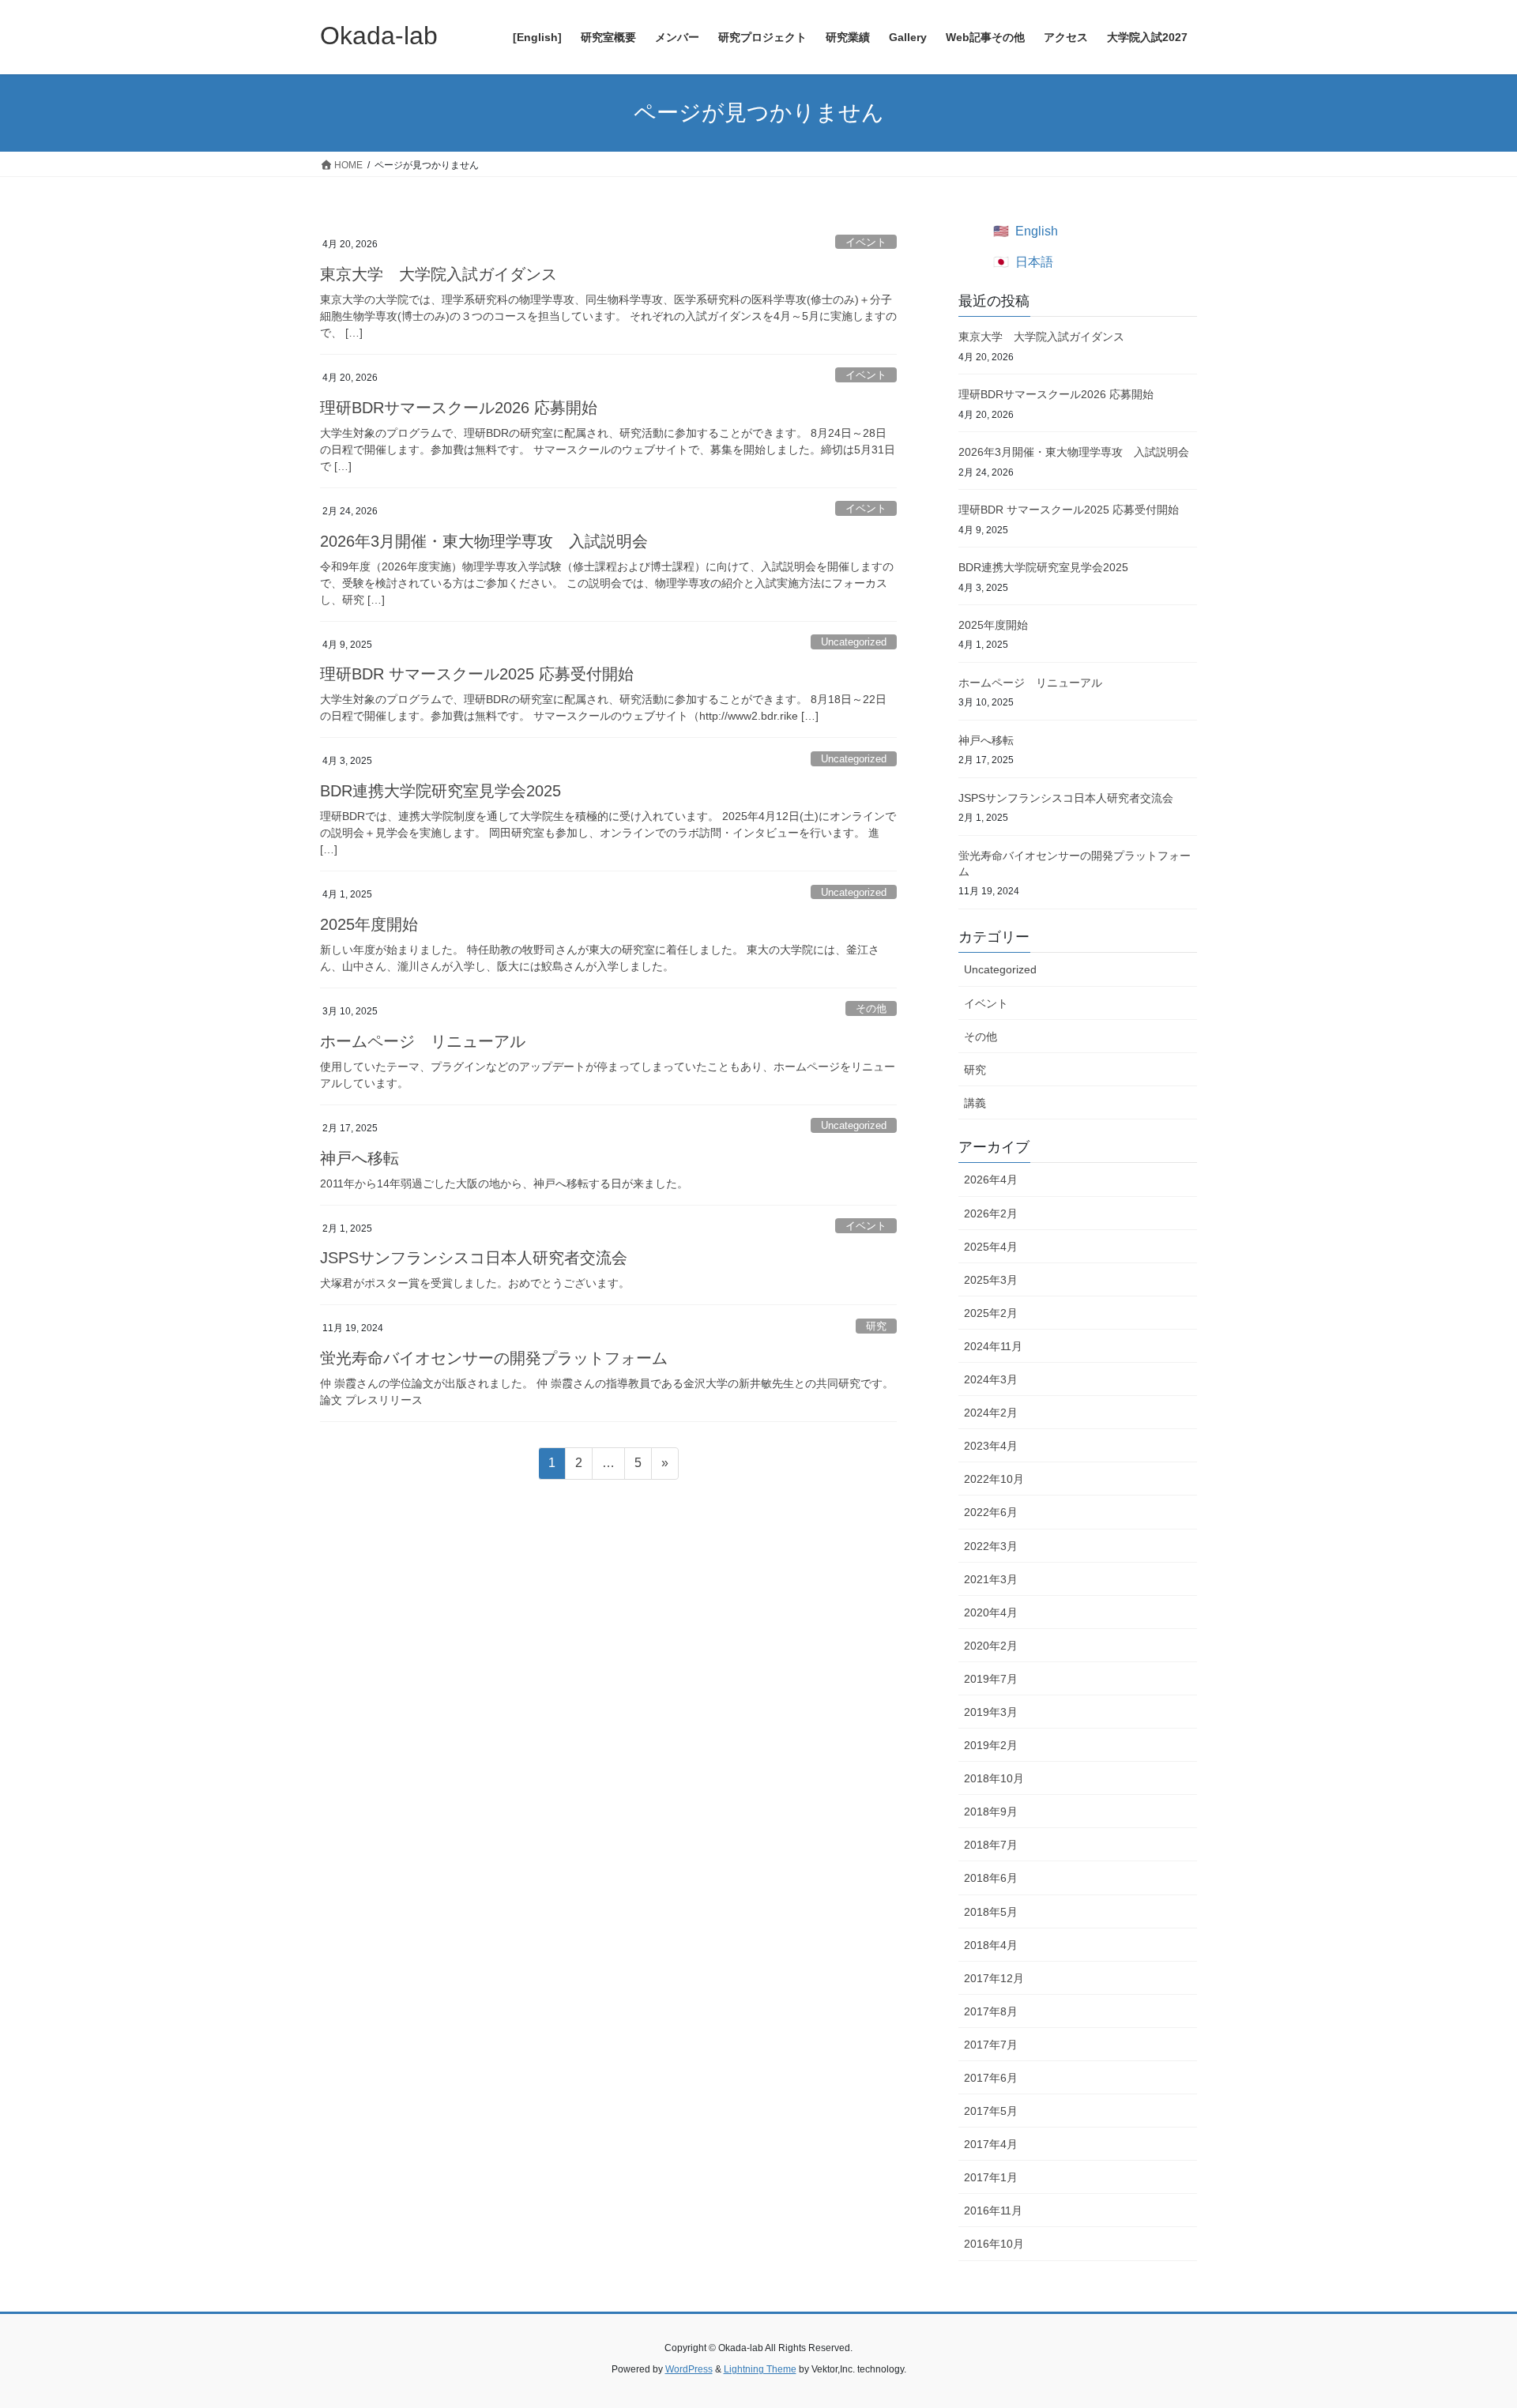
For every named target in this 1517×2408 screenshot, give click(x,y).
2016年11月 (993, 2210)
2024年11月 (993, 1346)
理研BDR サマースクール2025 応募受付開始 (477, 674)
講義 (975, 1103)
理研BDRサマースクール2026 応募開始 (459, 408)
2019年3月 (991, 1712)
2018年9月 (991, 1812)
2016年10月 (994, 2244)
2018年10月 (994, 1778)
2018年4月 (991, 1945)
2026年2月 (991, 1213)
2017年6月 (991, 2078)
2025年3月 (991, 1280)
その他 (871, 1008)
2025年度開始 (369, 924)
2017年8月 (991, 2011)
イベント (866, 242)
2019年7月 (991, 1679)
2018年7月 (991, 1845)
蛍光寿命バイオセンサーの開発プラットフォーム (494, 1358)
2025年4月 (991, 1247)
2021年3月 (991, 1579)
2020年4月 (991, 1612)
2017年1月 (991, 2177)
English (1037, 231)
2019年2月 (991, 1745)
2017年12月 (994, 1978)
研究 (876, 1326)
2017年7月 (991, 2045)
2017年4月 (991, 2144)
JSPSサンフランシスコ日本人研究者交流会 (474, 1258)
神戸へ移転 (359, 1158)
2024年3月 (991, 1379)
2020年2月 (991, 1646)
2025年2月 (991, 1313)
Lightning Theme (760, 2369)
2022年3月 (991, 1546)
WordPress (689, 2369)
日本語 (1034, 262)
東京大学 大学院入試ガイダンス (439, 274)
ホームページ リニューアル (423, 1041)
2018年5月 (991, 1912)
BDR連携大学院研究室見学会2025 (440, 791)
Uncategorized (854, 642)
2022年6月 (991, 1512)
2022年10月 (994, 1479)
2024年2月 (991, 1413)
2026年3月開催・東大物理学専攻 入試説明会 (484, 541)
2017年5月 (991, 2111)
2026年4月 (991, 1180)
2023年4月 (991, 1446)
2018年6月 (991, 1878)
